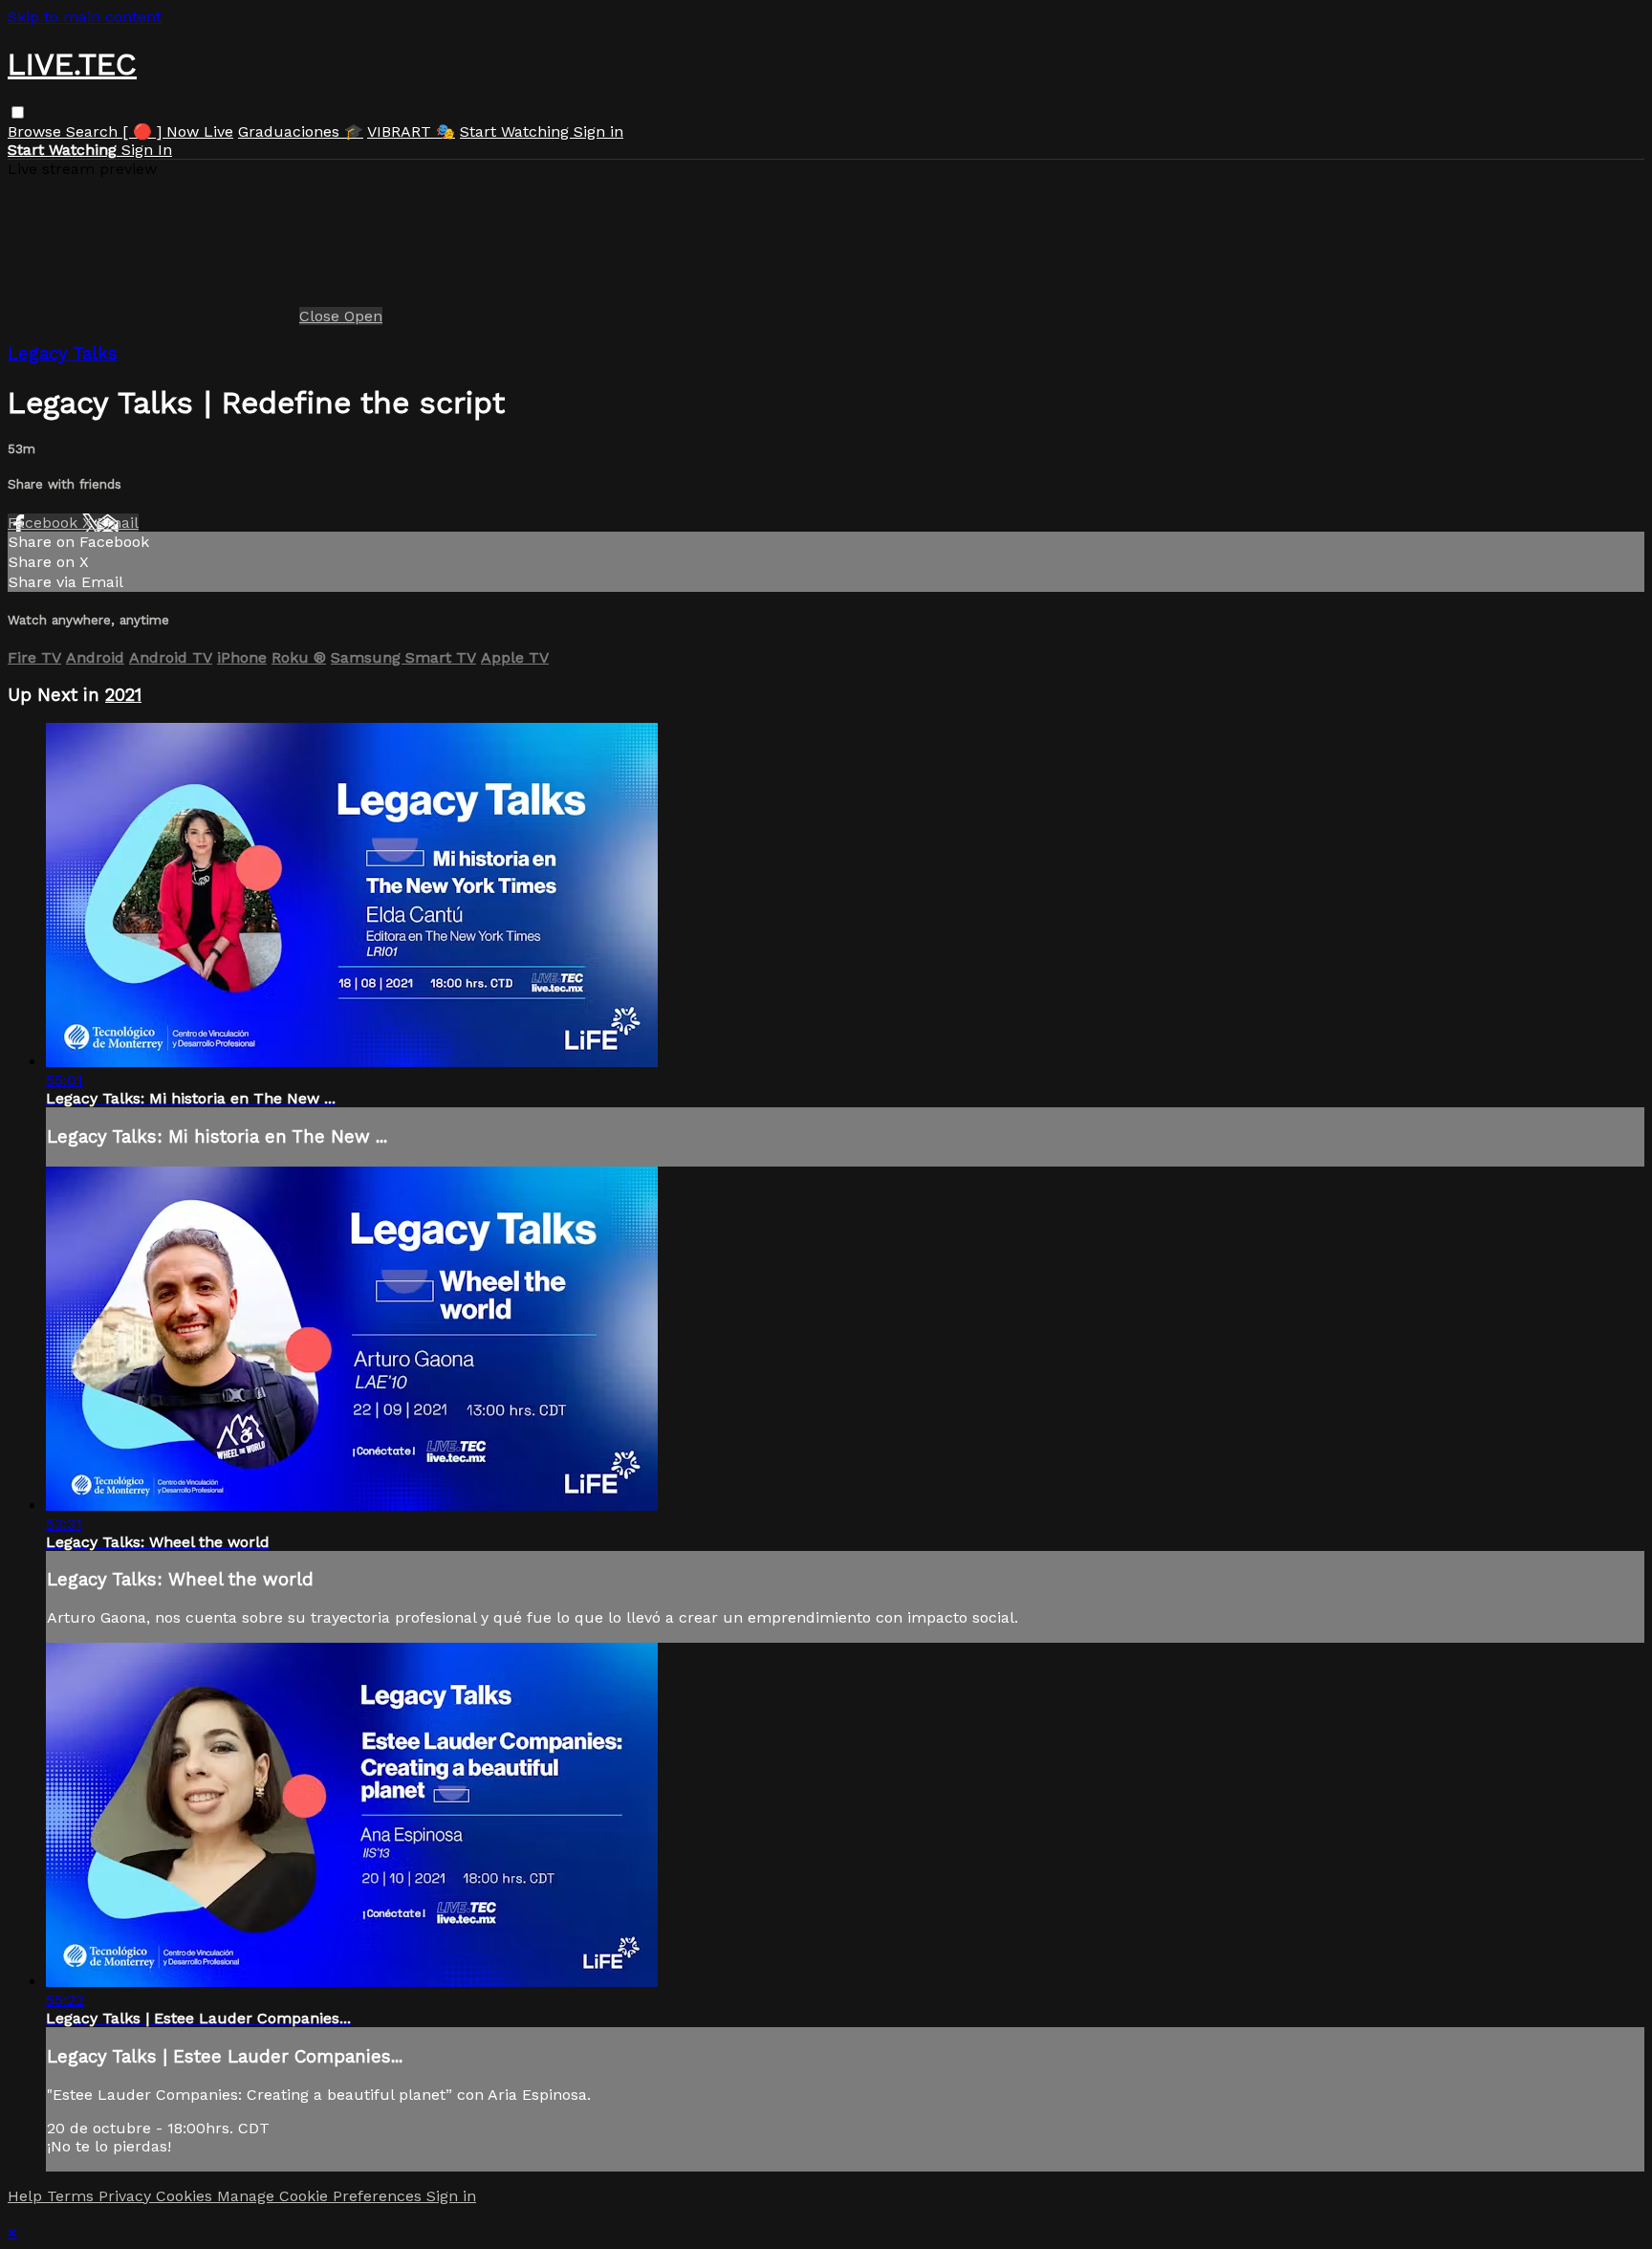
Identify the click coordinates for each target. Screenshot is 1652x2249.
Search (94, 131)
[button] (18, 112)
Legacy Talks (63, 354)
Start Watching (517, 131)
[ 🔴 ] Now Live (178, 131)
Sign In (147, 150)
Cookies (186, 2196)
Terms (73, 2196)
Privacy (127, 2196)
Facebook (45, 523)
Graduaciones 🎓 (301, 131)
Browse (37, 131)
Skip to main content (85, 17)
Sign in (598, 131)
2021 (123, 695)
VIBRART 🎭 (411, 131)
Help (27, 2196)
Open (363, 316)
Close (322, 316)
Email (118, 523)
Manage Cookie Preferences (322, 2196)
